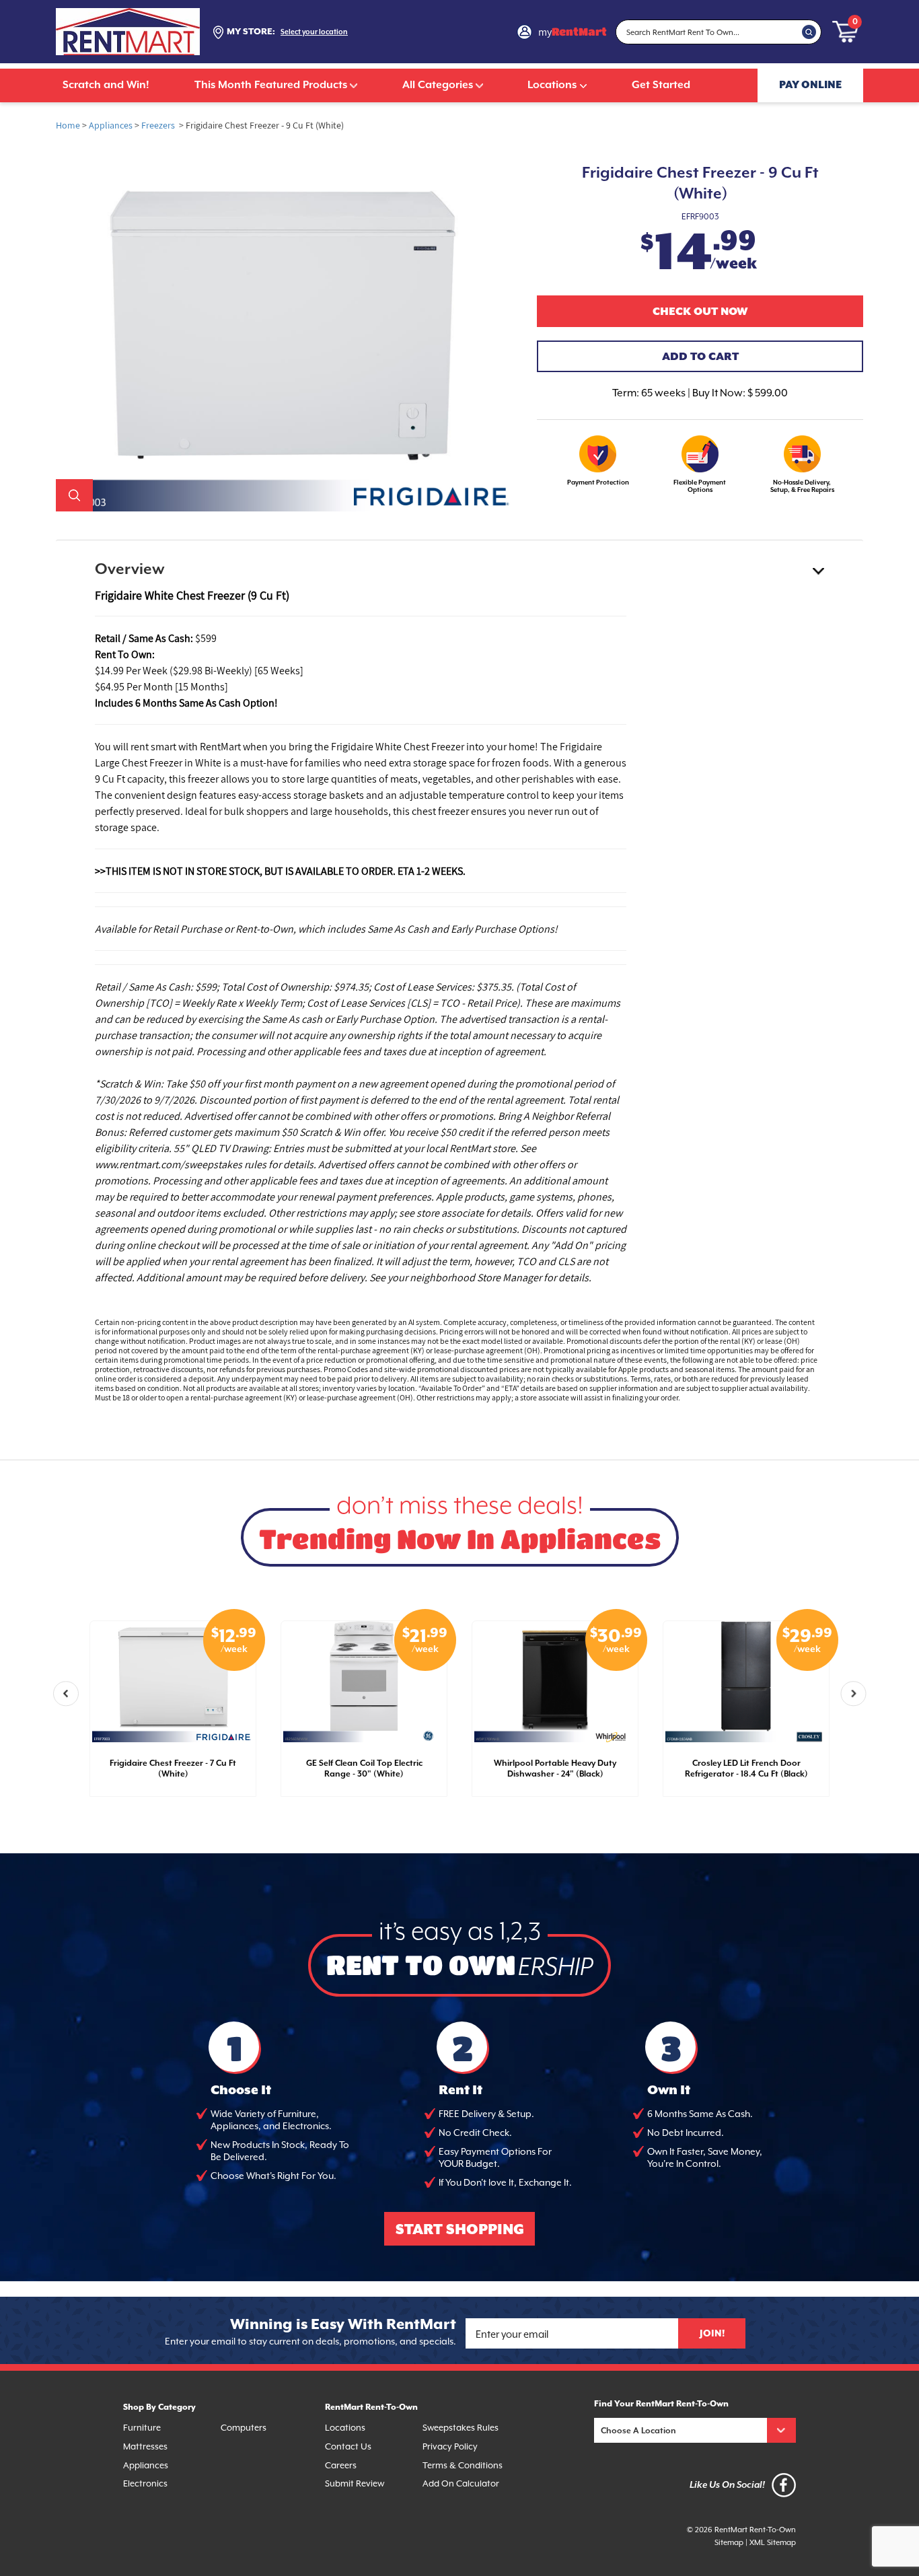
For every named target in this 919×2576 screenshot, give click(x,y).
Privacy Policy (450, 2446)
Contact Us (348, 2446)
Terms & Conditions (463, 2465)
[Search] (809, 32)
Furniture (142, 2428)
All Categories (438, 85)
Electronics (145, 2483)
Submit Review (355, 2483)
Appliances (111, 125)
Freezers (158, 125)
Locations (552, 85)
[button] (66, 1694)
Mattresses (145, 2446)
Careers (341, 2465)
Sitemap (729, 2543)
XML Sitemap (773, 2543)
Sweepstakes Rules (461, 2428)
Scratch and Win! (106, 85)
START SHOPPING (460, 2230)
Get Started (661, 85)
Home (68, 125)
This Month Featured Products (271, 85)
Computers (244, 2428)
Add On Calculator (461, 2483)
